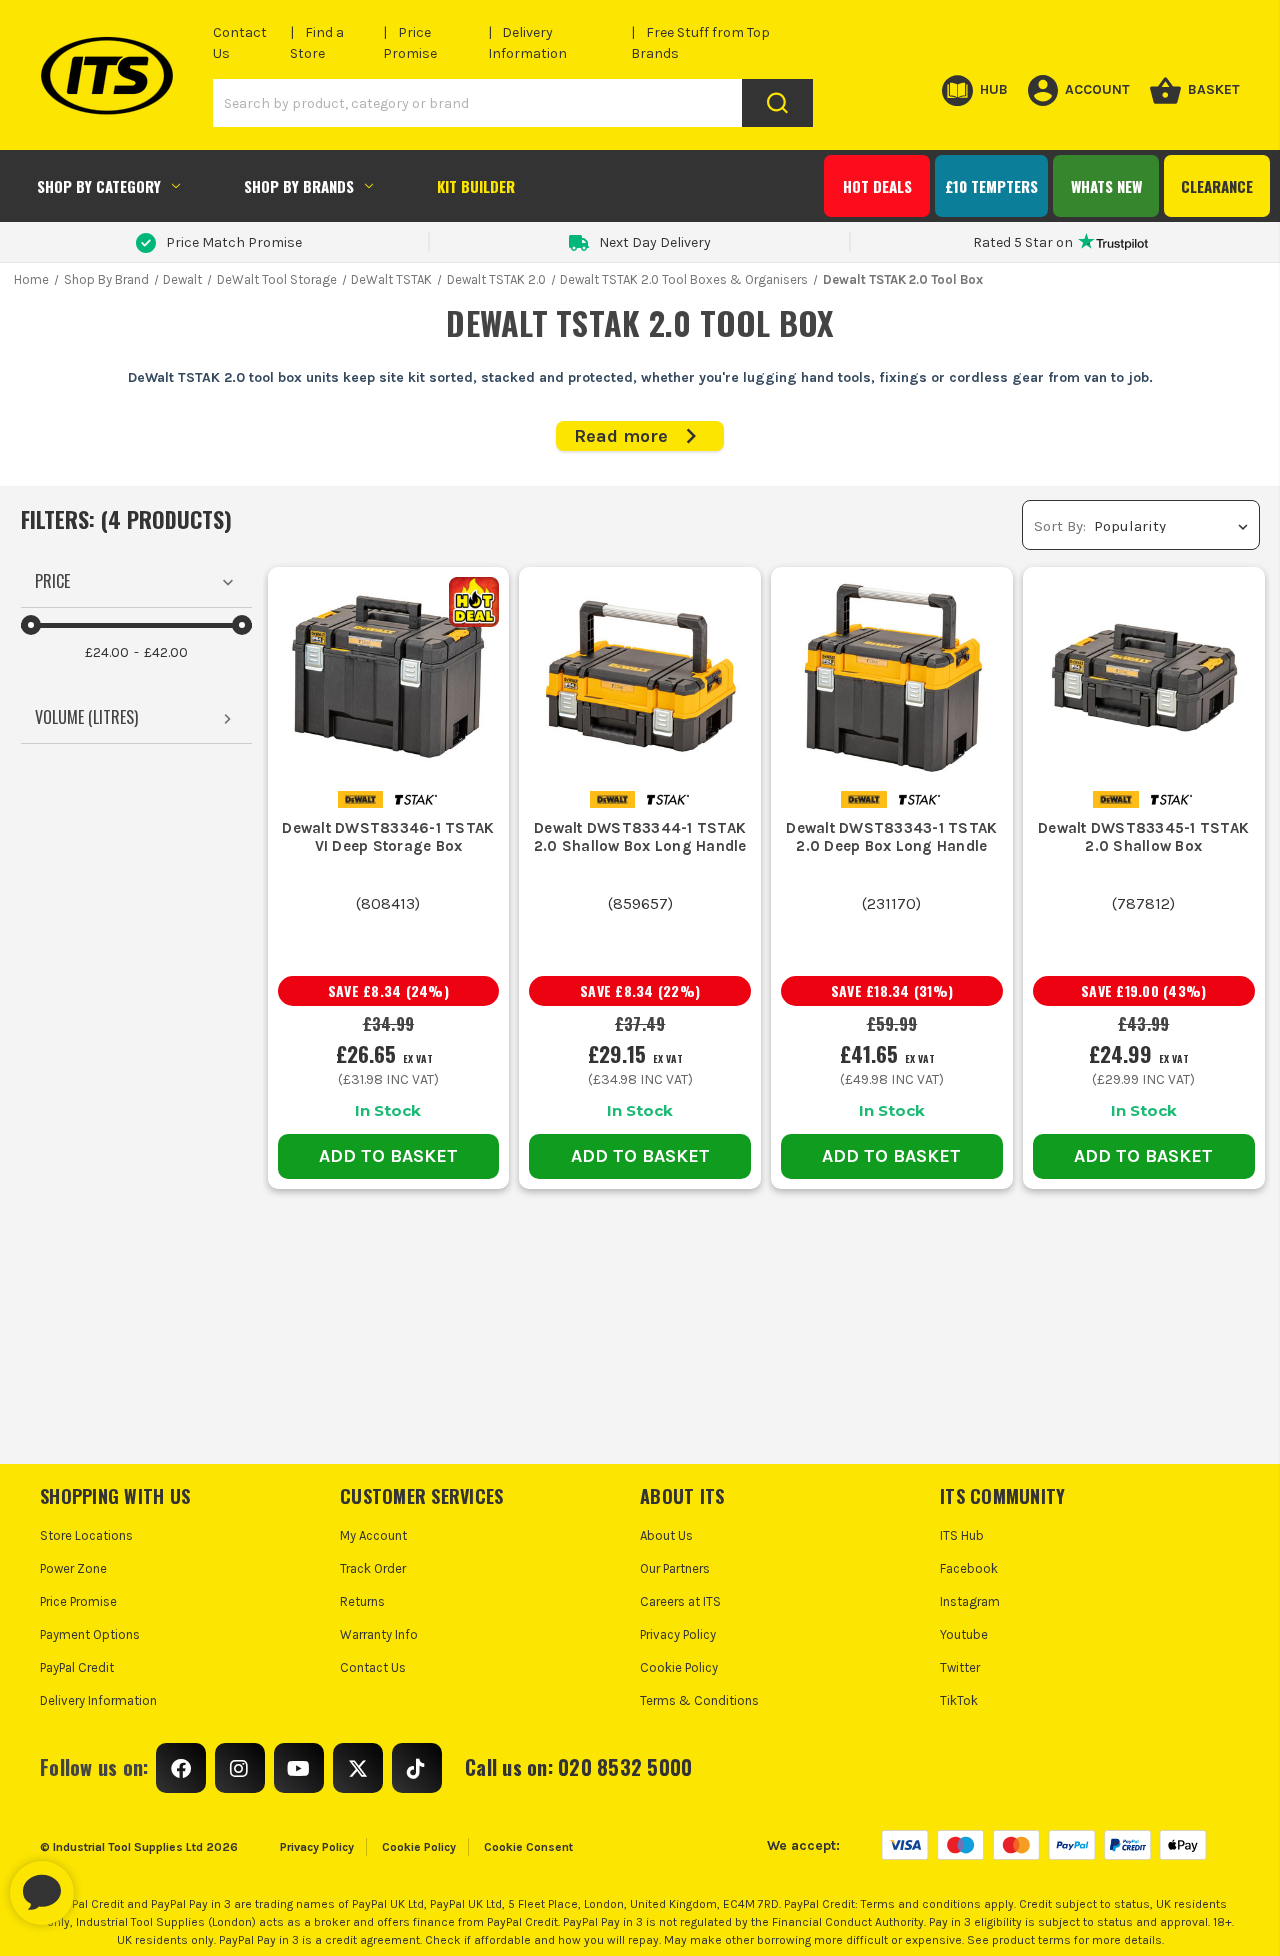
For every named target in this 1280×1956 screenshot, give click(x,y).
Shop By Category (99, 186)
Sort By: (1060, 526)
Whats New (1106, 186)
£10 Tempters (991, 186)
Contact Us (373, 1667)
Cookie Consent (528, 1847)
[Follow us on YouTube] (299, 1768)
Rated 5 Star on (1023, 242)
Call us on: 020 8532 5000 (578, 1767)
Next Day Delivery (655, 242)
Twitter (960, 1667)
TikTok (959, 1700)
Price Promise (78, 1601)
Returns (362, 1601)
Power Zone (73, 1568)
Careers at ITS (680, 1601)
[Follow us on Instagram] (240, 1768)
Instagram (970, 1601)
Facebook (969, 1568)
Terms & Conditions (699, 1700)
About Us (666, 1535)
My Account (373, 1535)
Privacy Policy (678, 1634)
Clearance (1217, 186)
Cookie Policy (679, 1667)
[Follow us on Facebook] (181, 1768)
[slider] (31, 625)
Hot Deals (877, 186)
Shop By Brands (299, 186)
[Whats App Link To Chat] (106, 1883)
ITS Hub (962, 1535)
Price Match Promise (234, 242)
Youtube (964, 1634)
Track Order (373, 1568)
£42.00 (166, 652)
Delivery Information (98, 1700)
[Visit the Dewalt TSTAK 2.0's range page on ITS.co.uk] (415, 798)
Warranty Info (379, 1634)
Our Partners (675, 1568)
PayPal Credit (77, 1667)
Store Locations (86, 1535)
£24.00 (107, 652)
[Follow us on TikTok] (417, 1768)
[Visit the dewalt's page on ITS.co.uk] (360, 798)
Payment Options (90, 1634)
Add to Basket (388, 1156)
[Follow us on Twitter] (358, 1768)
